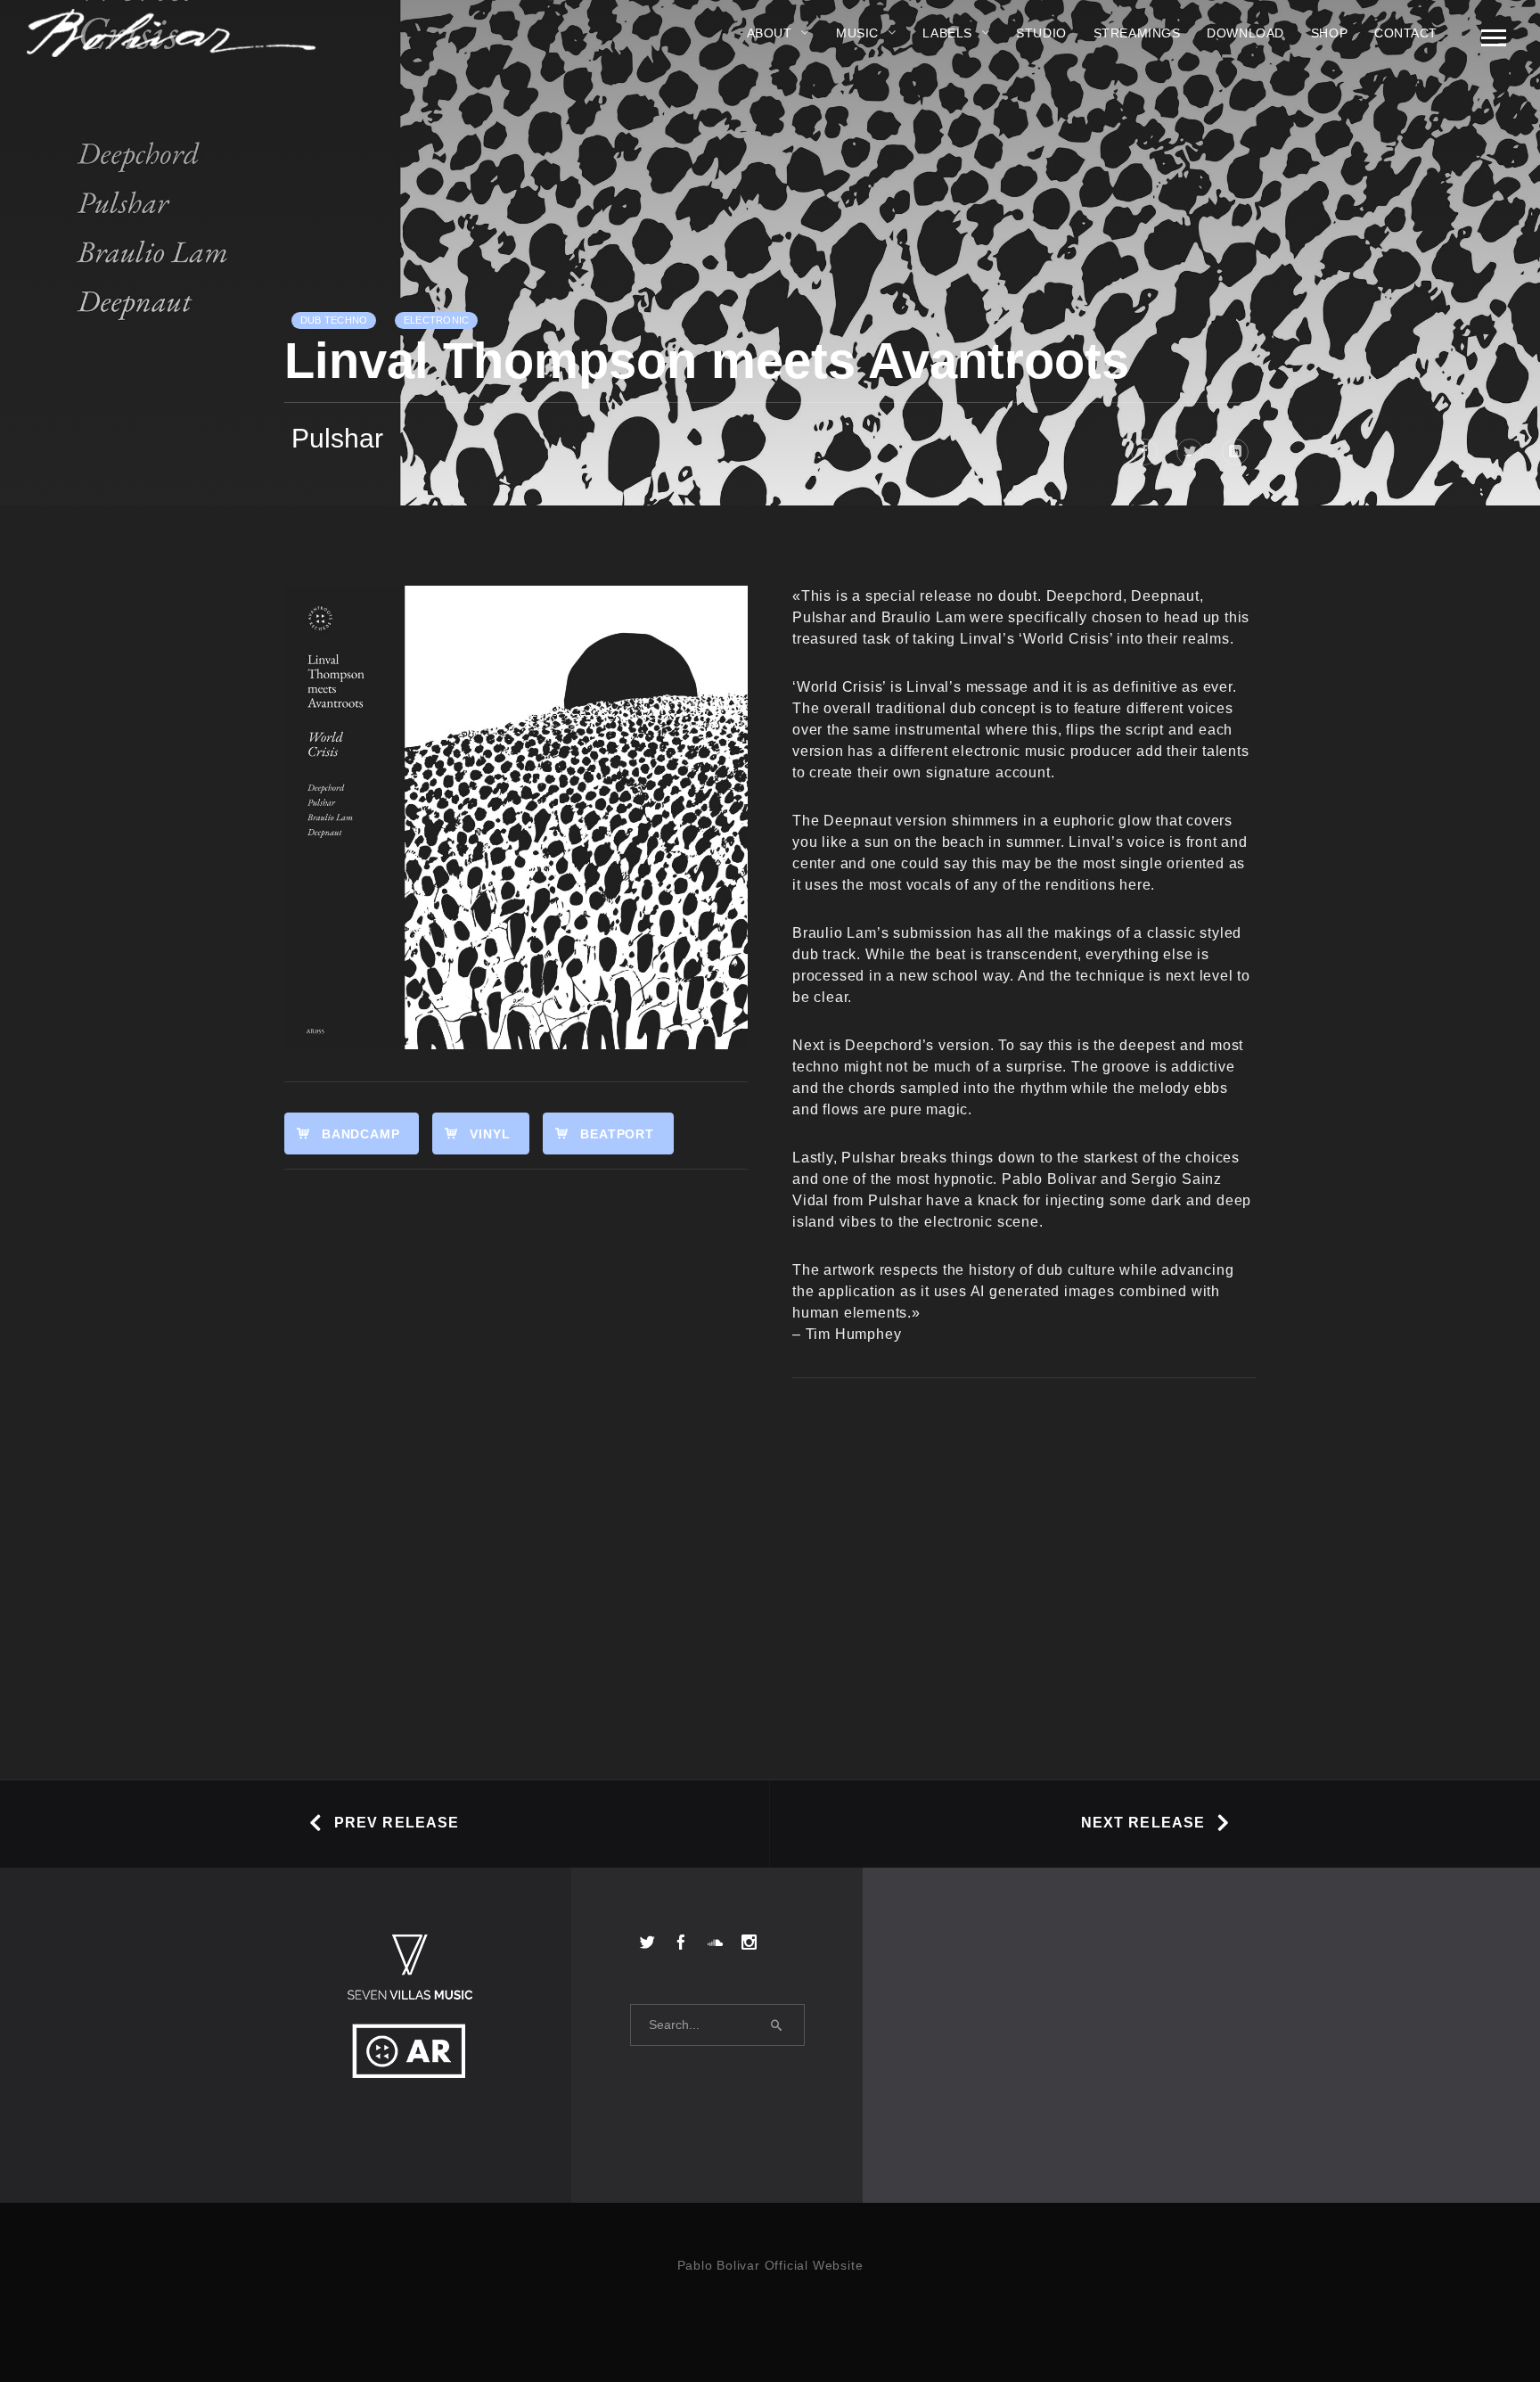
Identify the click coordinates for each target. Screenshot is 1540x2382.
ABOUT (770, 33)
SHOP (1329, 33)
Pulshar (337, 438)
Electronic (436, 320)
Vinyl (490, 1134)
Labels (947, 33)
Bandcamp (360, 1134)
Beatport (617, 1134)
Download (1245, 33)
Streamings (1137, 33)
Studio (1041, 33)
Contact (1406, 33)
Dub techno (334, 320)
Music (857, 33)
